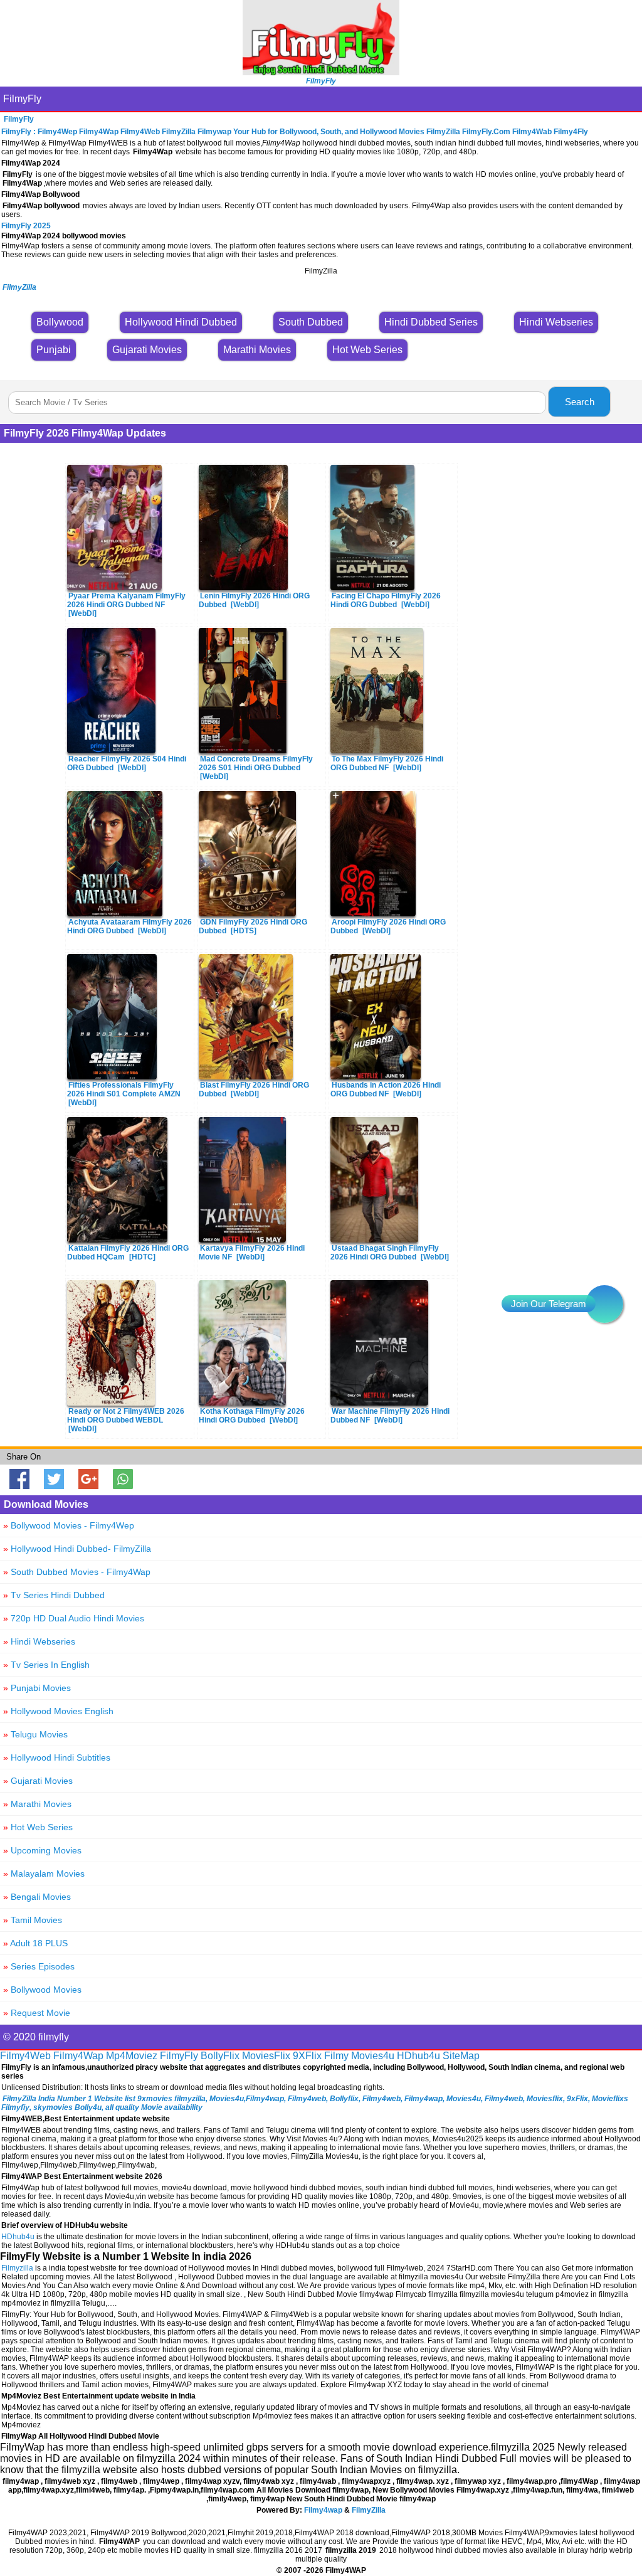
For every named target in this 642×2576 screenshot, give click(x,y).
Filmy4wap (323, 2510)
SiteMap (461, 2056)
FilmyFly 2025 (26, 226)
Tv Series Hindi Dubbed (54, 1595)
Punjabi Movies (37, 1688)
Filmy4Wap (78, 2056)
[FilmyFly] (321, 72)
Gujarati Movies (38, 1781)
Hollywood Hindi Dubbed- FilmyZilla (77, 1549)
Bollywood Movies (42, 1990)
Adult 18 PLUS (35, 1943)
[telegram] (604, 1304)
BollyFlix (220, 2056)
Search (580, 402)
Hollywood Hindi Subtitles (57, 1757)
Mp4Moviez (132, 2056)
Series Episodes (39, 1966)
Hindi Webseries (39, 1641)
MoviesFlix (266, 2056)
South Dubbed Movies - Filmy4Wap (77, 1572)
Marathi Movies (37, 1804)
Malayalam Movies (44, 1874)
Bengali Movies (37, 1897)
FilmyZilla (369, 2510)
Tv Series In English (46, 1665)
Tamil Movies (33, 1920)
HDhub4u (418, 2056)
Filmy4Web (25, 2056)
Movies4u (373, 2056)
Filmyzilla (17, 2268)
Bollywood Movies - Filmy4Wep (69, 1525)
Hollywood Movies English (58, 1711)
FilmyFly (22, 99)
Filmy (336, 2056)
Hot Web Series (38, 1827)
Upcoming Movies (42, 1850)
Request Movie (37, 2013)
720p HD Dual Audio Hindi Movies (74, 1618)
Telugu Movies (35, 1734)
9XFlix (307, 2056)
